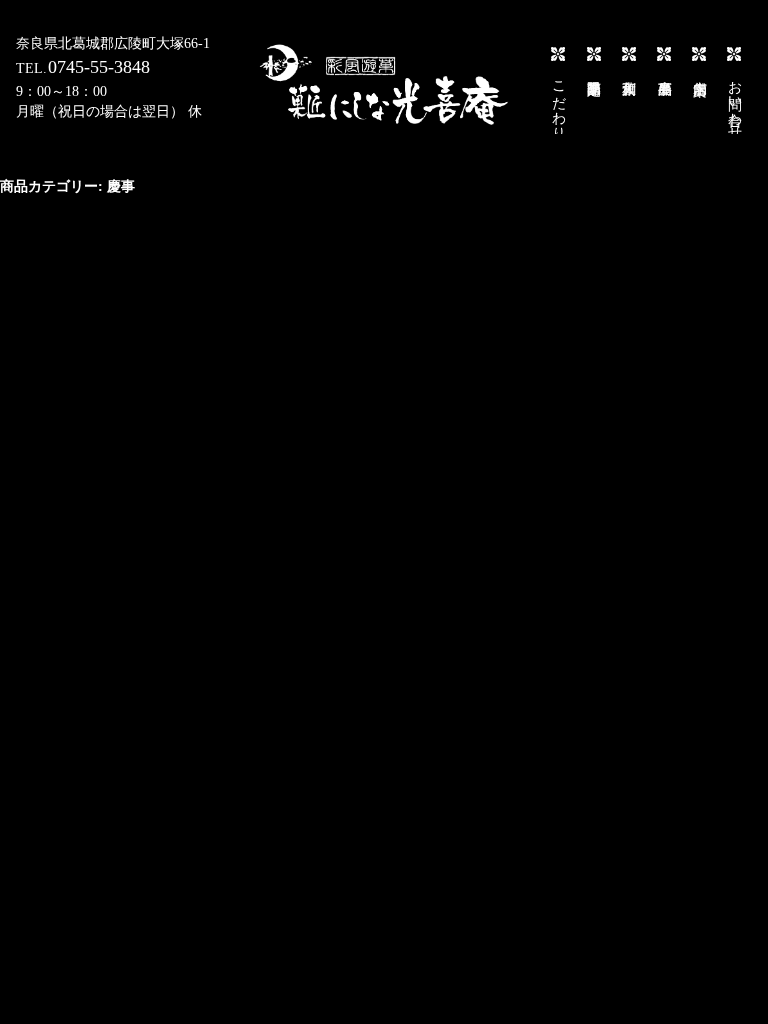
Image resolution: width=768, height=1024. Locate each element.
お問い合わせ (734, 102)
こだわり (558, 102)
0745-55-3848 (99, 67)
